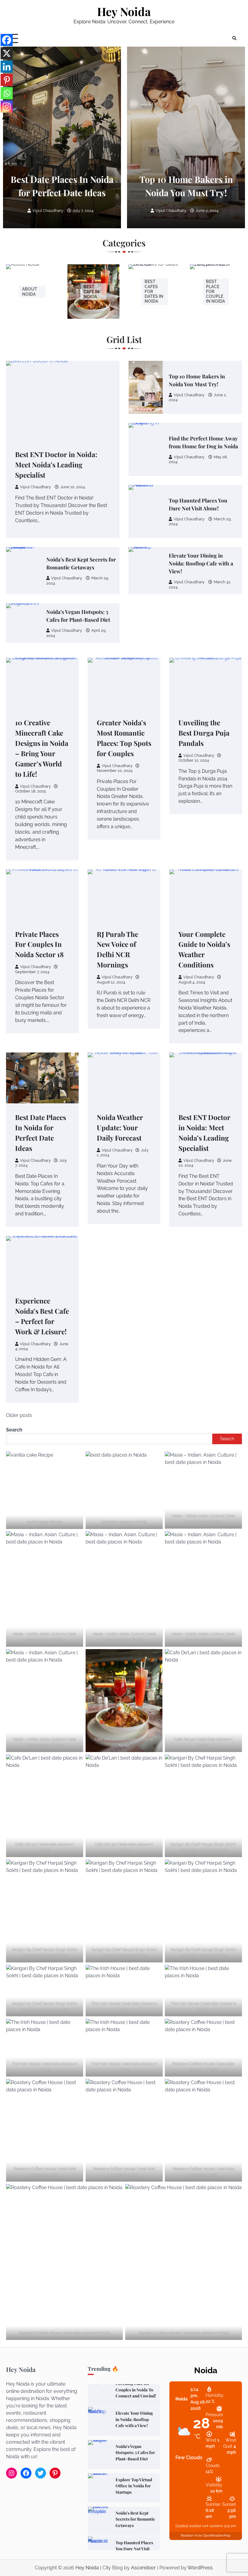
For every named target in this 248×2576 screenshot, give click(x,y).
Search (14, 1430)
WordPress (200, 2568)
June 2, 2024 (207, 211)
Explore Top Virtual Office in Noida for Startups (134, 2452)
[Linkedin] (7, 67)
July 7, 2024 (83, 211)
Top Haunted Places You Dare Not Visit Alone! (134, 2515)
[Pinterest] (7, 80)
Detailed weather (188, 2526)
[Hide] (4, 119)
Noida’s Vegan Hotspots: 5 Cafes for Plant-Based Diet (135, 2419)
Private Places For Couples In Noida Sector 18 (39, 944)
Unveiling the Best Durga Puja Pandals (204, 733)
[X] (7, 53)
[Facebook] (7, 40)
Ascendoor (143, 2568)
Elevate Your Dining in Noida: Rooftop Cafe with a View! (201, 563)
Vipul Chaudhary (48, 211)
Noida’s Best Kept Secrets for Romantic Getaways (135, 2486)
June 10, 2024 (73, 487)
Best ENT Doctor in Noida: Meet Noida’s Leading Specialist (56, 465)
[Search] (234, 38)
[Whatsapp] (7, 93)
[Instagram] (7, 107)
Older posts (19, 1415)
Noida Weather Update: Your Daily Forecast (120, 1128)
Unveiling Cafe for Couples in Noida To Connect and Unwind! (136, 2549)
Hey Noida (124, 11)
